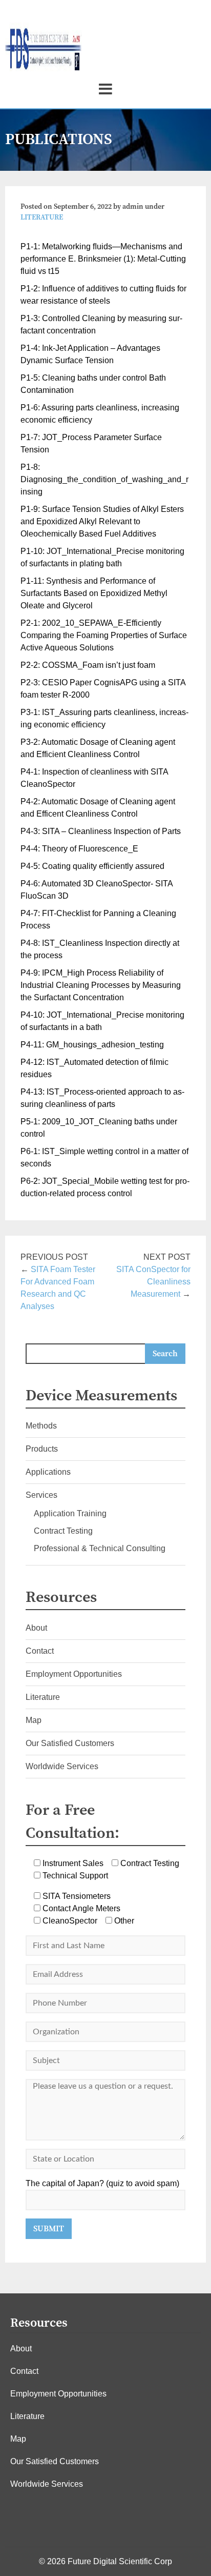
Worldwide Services (62, 1766)
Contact (40, 1651)
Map (34, 1720)
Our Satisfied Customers (70, 1743)
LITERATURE (42, 217)
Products (42, 1449)
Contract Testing (63, 1531)
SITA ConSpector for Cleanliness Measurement (153, 1282)
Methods (41, 1426)
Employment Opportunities (74, 1674)
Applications (48, 1472)
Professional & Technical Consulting (100, 1548)
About (36, 1628)
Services (41, 1495)
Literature (43, 1697)
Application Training (70, 1513)
